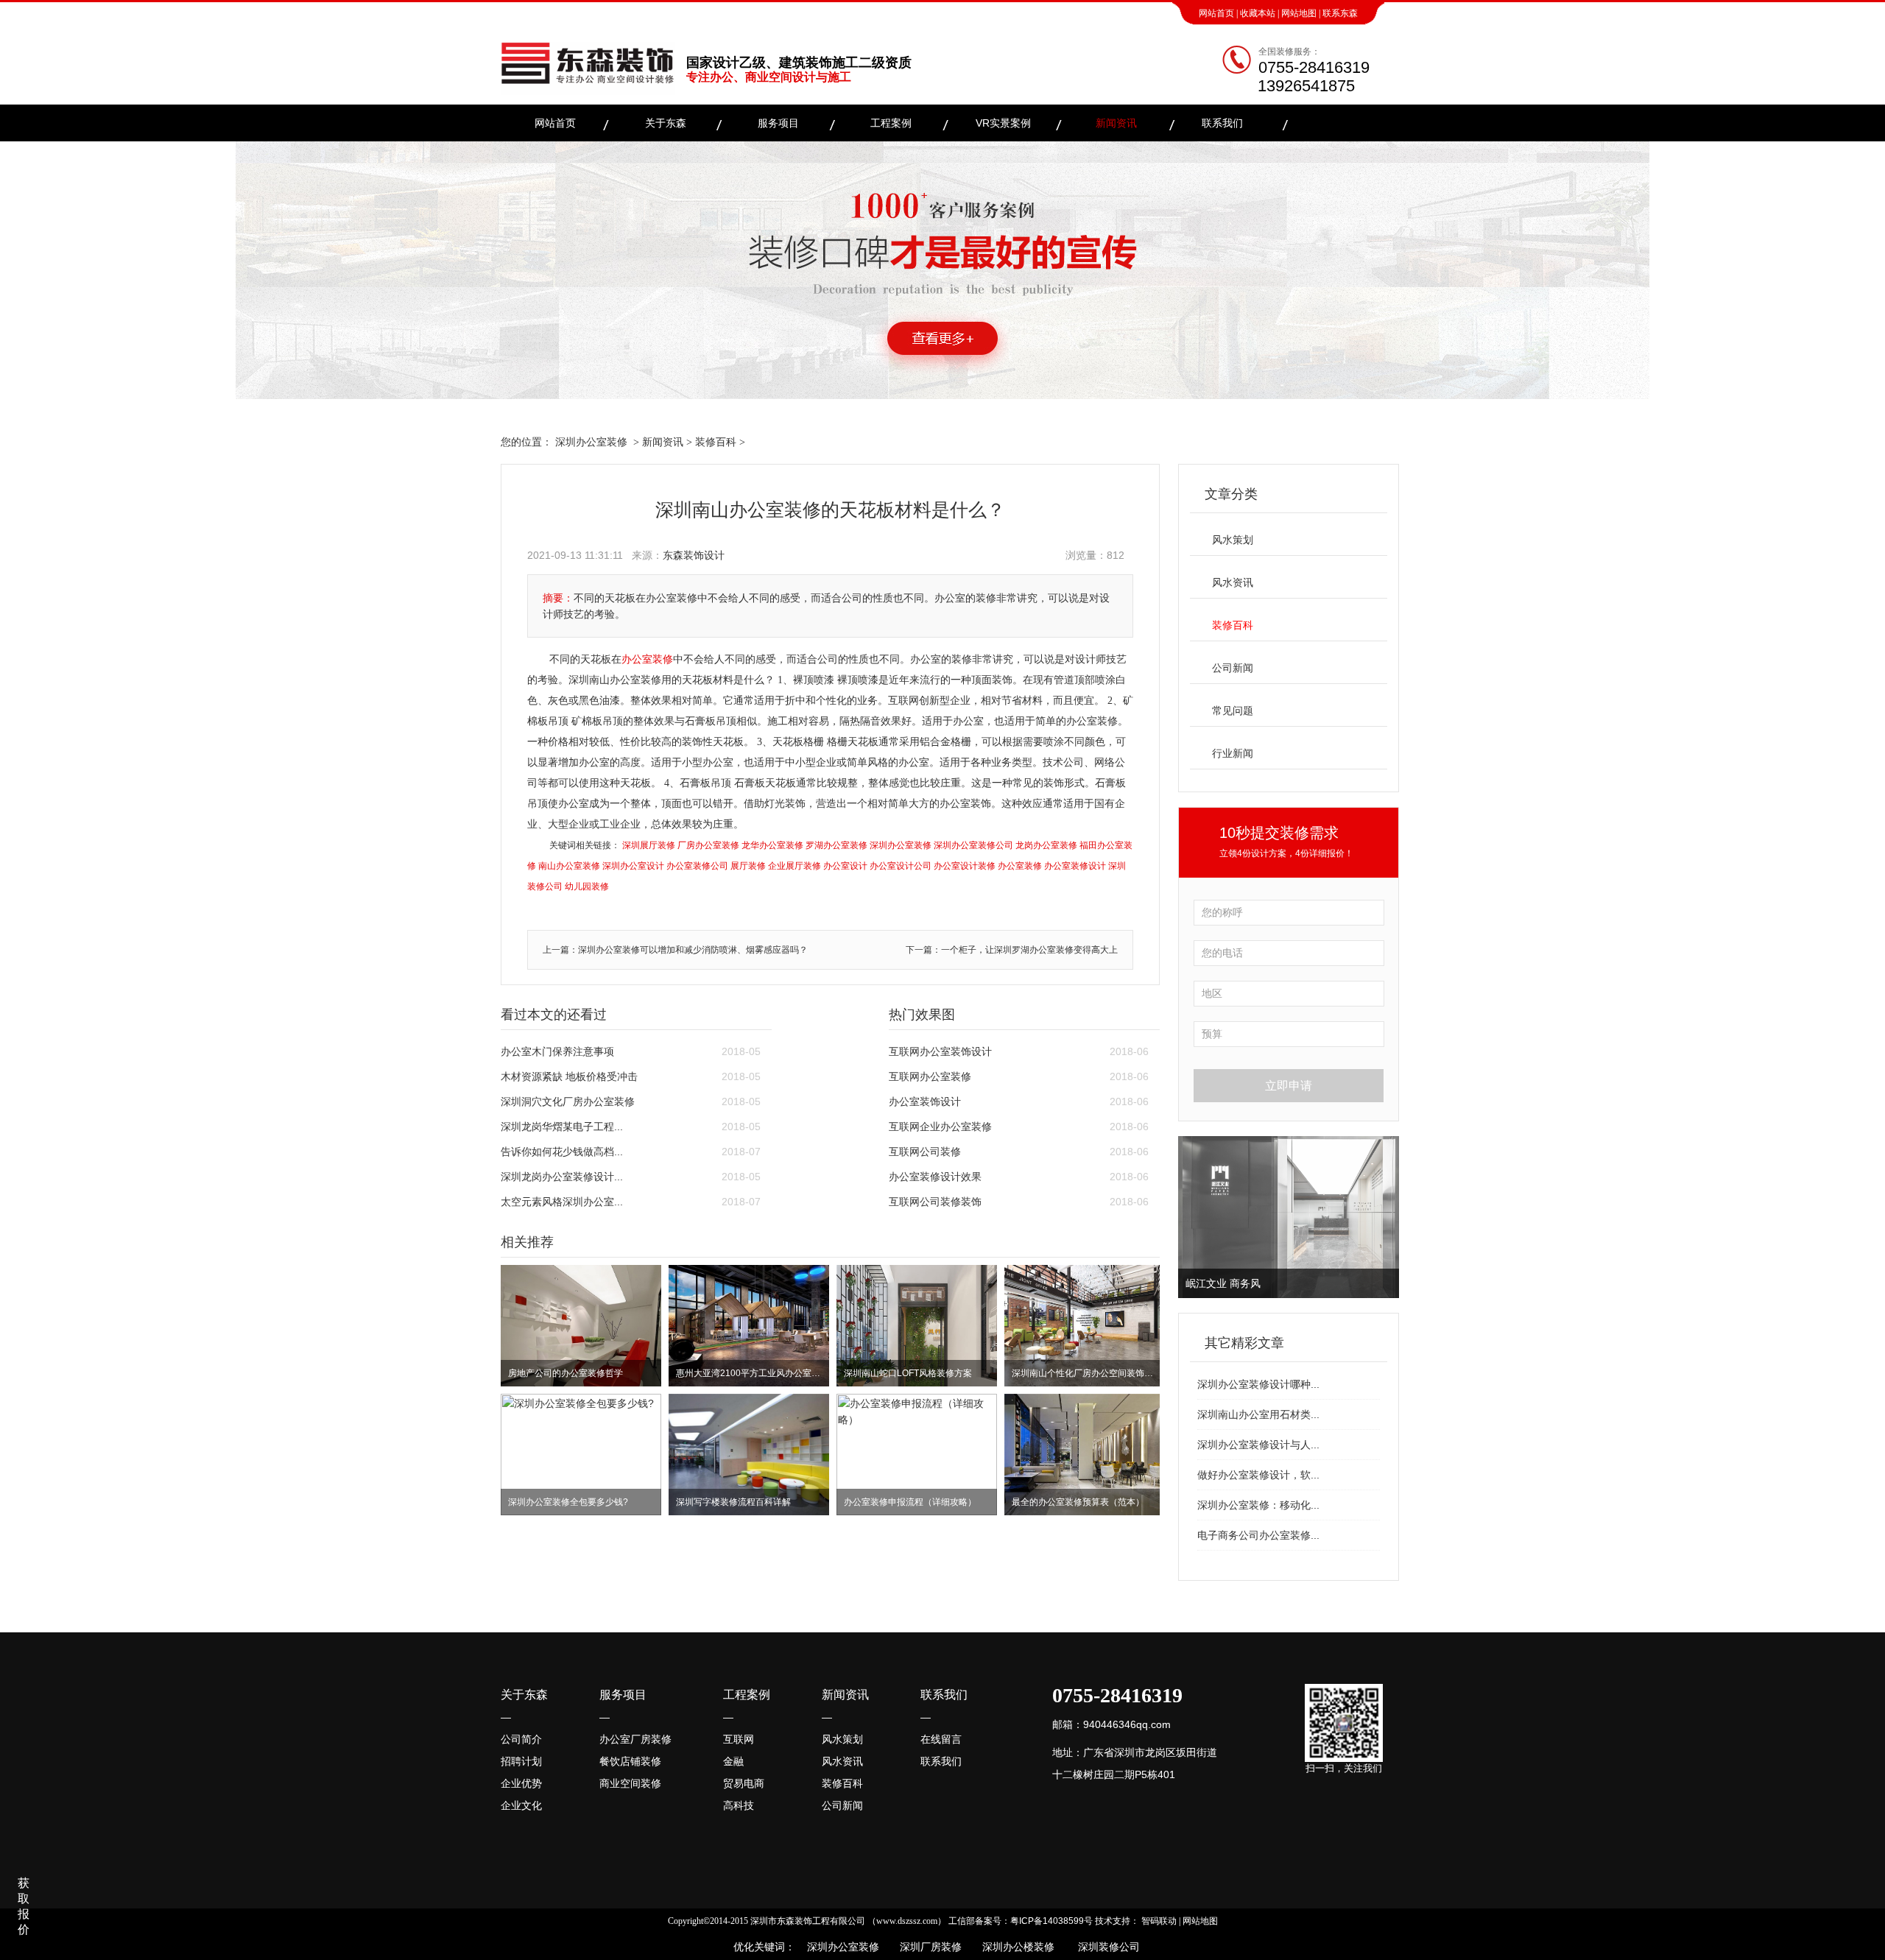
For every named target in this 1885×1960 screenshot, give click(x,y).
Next (1385, 1217)
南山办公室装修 (569, 866)
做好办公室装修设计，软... (1258, 1475)
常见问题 (1233, 711)
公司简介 (521, 1739)
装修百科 (716, 442)
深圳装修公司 (1106, 1947)
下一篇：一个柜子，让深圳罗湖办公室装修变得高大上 (1012, 950)
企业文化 (521, 1805)
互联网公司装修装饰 (935, 1202)
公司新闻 (1233, 668)
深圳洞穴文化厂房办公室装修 (568, 1101)
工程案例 (891, 123)
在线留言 (941, 1739)
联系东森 (1340, 13)
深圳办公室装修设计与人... (1258, 1445)
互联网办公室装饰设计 (940, 1051)
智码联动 (1159, 1921)
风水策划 (1233, 540)
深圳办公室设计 (633, 866)
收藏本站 (1258, 13)
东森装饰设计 (694, 555)
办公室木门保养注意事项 (557, 1051)
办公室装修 (647, 659)
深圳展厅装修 (649, 845)
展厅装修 (748, 866)
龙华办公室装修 (772, 845)
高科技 (739, 1805)
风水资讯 (1233, 582)
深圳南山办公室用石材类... (1258, 1414)
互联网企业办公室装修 (940, 1127)
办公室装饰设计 (925, 1101)
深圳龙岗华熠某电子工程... (562, 1127)
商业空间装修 (630, 1783)
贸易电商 (744, 1783)
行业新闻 (1233, 753)
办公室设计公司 (901, 866)
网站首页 (1216, 13)
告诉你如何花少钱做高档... (562, 1152)
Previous (1192, 1217)
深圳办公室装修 (591, 442)
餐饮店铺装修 (630, 1761)
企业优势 (521, 1783)
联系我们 (1222, 123)
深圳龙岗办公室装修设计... (562, 1177)
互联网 (739, 1739)
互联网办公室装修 (930, 1076)
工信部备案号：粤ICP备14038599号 (1021, 1921)
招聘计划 (521, 1761)
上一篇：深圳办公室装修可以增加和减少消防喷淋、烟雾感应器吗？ (675, 950)
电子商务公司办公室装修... (1258, 1535)
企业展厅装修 (794, 866)
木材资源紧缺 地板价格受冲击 (569, 1076)
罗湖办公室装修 (836, 845)
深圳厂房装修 (926, 1947)
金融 (733, 1761)
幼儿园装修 (587, 886)
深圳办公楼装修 (1015, 1947)
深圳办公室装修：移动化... (1258, 1505)
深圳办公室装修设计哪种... (1258, 1384)
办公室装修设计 (1075, 866)
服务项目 (778, 123)
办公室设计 (845, 866)
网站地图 (1299, 13)
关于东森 (666, 123)
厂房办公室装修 (708, 845)
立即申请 (1289, 1086)
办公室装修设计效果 (935, 1177)
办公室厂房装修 (635, 1739)
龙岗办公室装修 (1046, 845)
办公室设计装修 (965, 866)
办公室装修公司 (697, 866)
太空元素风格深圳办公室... (562, 1202)
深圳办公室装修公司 (973, 845)
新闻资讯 (1116, 123)
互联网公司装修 (925, 1152)
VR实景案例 (1003, 123)
